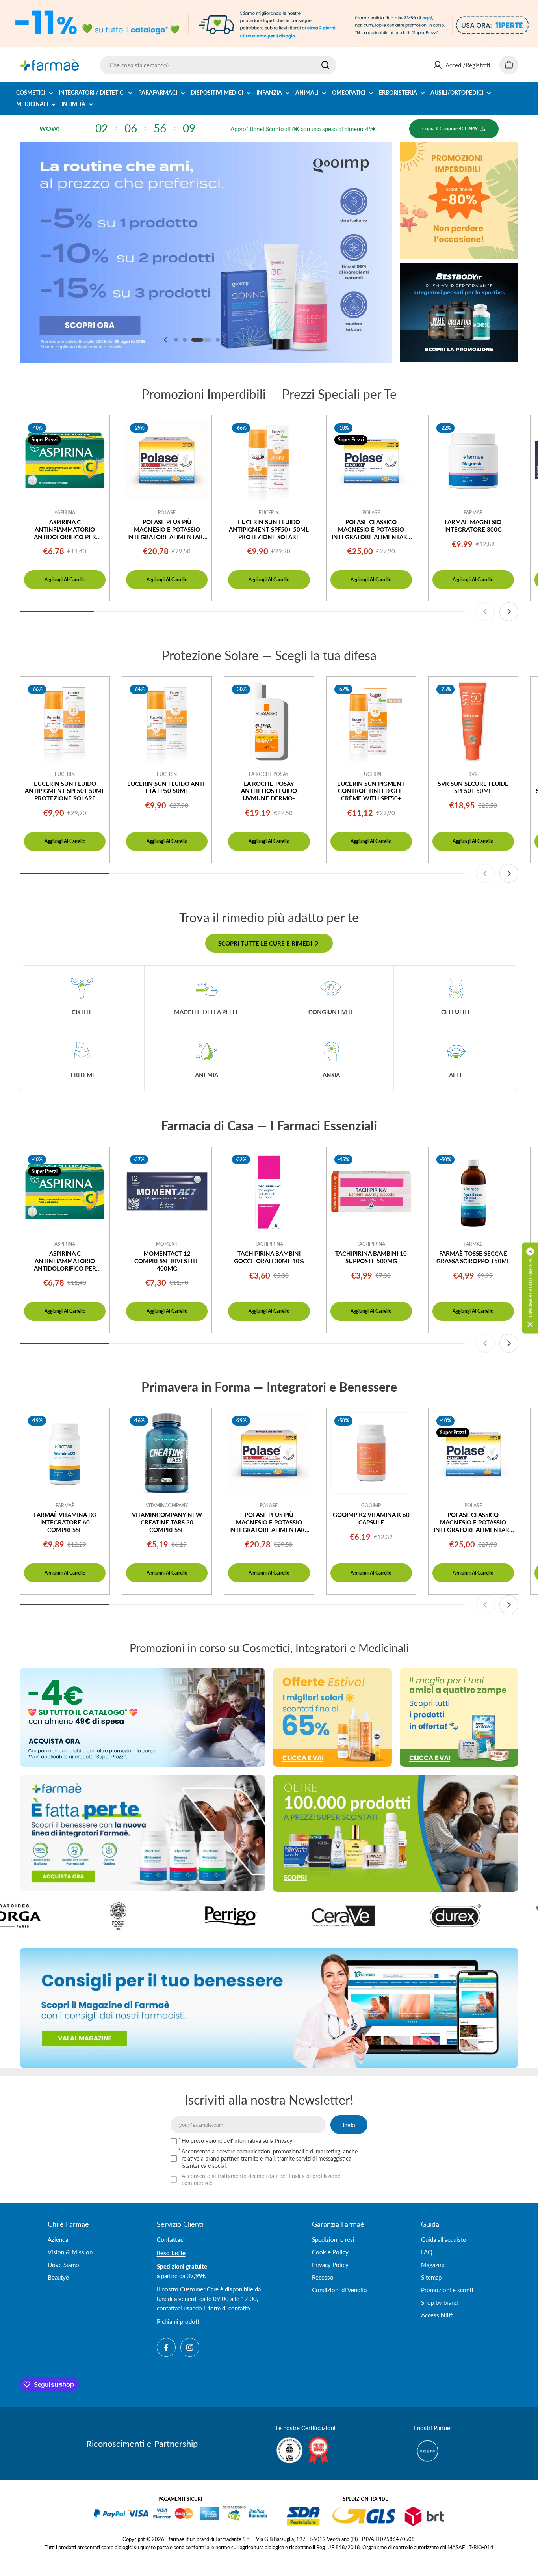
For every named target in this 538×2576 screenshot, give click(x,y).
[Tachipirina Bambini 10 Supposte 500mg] (371, 1192)
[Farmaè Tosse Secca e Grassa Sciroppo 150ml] (473, 1192)
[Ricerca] (325, 65)
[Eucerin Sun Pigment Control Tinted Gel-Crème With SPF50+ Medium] (371, 721)
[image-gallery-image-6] (350, 1916)
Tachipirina (269, 1244)
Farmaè (473, 513)
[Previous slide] (166, 340)
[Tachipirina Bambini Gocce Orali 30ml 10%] (269, 1192)
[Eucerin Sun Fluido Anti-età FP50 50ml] (167, 721)
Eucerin (269, 513)
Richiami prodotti (179, 2321)
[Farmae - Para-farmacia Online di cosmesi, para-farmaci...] (142, 1717)
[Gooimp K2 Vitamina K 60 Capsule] (371, 1453)
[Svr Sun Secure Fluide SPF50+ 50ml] (473, 721)
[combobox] (218, 65)
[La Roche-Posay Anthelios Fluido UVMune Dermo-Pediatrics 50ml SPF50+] (269, 721)
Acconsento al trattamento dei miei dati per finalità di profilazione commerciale (261, 2179)
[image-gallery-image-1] (463, 1916)
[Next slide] (245, 340)
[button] (176, 340)
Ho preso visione (237, 2141)
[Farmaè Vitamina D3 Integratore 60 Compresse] (65, 1453)
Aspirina (65, 513)
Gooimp (371, 1505)
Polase (167, 513)
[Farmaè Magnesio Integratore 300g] (473, 460)
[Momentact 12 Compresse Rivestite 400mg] (167, 1192)
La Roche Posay (269, 774)
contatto (239, 2308)
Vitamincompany (167, 1505)
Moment (167, 1244)
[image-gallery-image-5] (238, 1916)
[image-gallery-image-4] (126, 1916)
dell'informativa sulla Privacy (258, 2141)
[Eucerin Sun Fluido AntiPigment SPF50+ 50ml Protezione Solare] (269, 460)
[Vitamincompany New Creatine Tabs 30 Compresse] (167, 1453)
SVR (473, 774)
